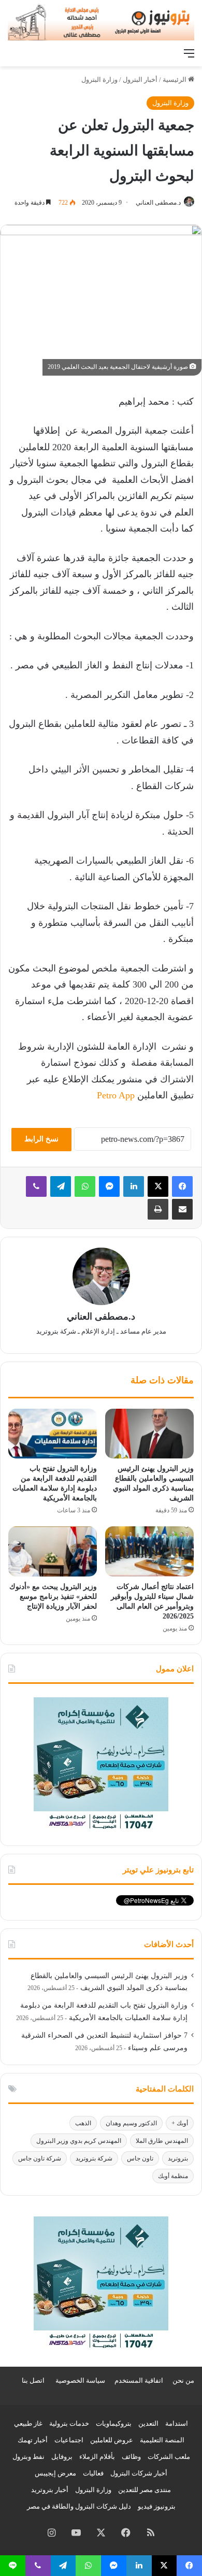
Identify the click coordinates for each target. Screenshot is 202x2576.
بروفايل (62, 2457)
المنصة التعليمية (162, 2440)
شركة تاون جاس (40, 2158)
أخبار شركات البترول (139, 2473)
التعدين (148, 2423)
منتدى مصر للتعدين (145, 2490)
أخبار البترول (140, 80)
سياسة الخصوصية (80, 2380)
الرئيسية (175, 80)
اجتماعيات (69, 2440)
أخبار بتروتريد (50, 2490)
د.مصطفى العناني (158, 203)
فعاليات (93, 2473)
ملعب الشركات (169, 2457)
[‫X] (158, 1186)
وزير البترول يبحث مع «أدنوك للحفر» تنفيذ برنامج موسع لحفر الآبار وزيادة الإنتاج (53, 1597)
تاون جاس (140, 2158)
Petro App (116, 1095)
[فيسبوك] (182, 1186)
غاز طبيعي (28, 2423)
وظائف (131, 2457)
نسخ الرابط (41, 1139)
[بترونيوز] (101, 22)
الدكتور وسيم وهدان (131, 2123)
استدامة (177, 2423)
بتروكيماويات (114, 2423)
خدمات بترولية (69, 2423)
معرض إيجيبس (55, 2473)
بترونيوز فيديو (157, 2506)
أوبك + (180, 2123)
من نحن (183, 2380)
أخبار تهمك (33, 2440)
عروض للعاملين (112, 2440)
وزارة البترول (99, 80)
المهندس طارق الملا (162, 2141)
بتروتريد (178, 2158)
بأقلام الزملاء (97, 2457)
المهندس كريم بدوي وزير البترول (79, 2141)
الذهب (83, 2123)
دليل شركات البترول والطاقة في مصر (79, 2506)
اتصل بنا (33, 2380)
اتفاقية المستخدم (139, 2380)
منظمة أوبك (173, 2176)
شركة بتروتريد (94, 2158)
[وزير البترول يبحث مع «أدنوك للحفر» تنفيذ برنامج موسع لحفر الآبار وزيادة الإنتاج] (53, 1551)
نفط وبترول (28, 2457)
